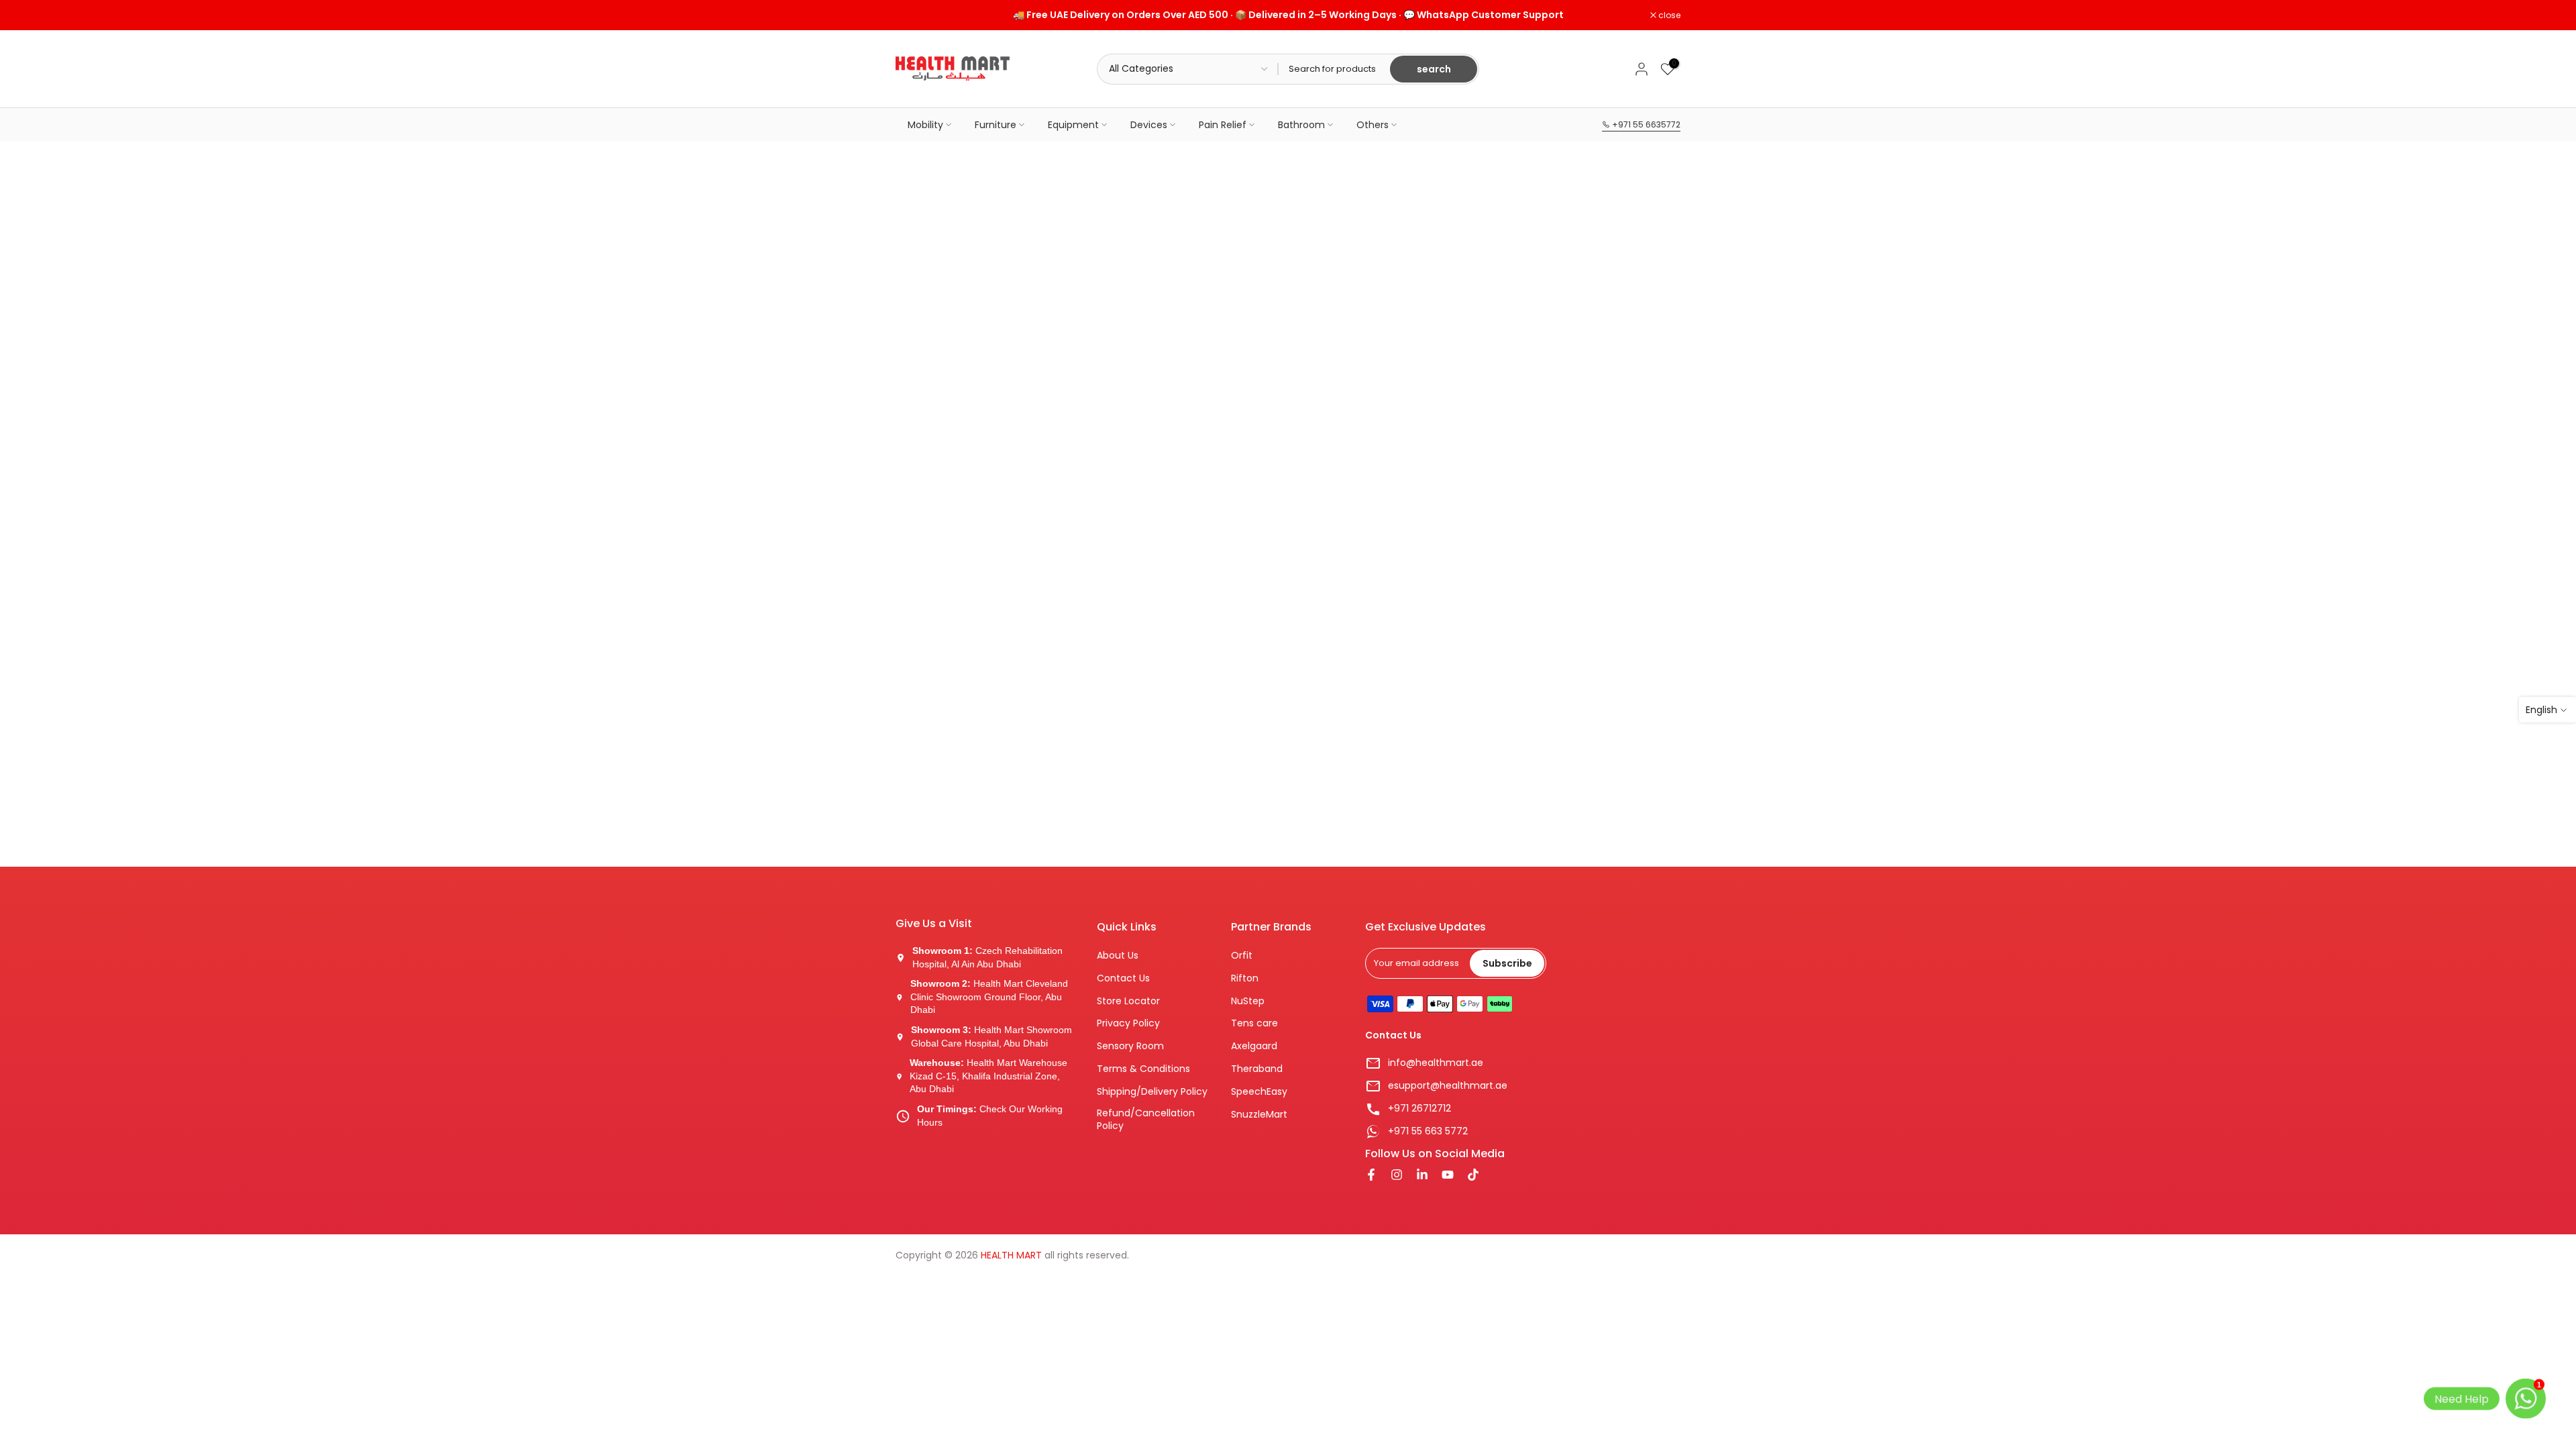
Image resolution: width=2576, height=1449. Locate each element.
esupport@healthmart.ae (1448, 1086)
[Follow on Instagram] (1397, 1176)
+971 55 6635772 (1645, 124)
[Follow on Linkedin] (1422, 1176)
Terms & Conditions (1143, 1069)
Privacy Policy (1128, 1023)
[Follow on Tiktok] (1473, 1176)
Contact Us (1123, 978)
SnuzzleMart (1259, 1115)
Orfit (1242, 956)
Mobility (925, 125)
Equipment (1073, 125)
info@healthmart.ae (1436, 1063)
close (914, 15)
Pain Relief (1223, 125)
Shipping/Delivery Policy (1152, 1092)
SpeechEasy (1259, 1092)
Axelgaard (1254, 1046)
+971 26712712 (1419, 1109)
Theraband (1257, 1069)
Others (1373, 125)
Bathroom (1301, 125)
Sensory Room (1130, 1046)
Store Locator (1128, 1001)
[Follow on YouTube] (1448, 1176)
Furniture (996, 125)
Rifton (1245, 978)
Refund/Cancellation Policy (1146, 1120)
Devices (1149, 125)
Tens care (1254, 1023)
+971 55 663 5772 (1428, 1131)
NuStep (1248, 1001)
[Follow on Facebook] (1371, 1176)
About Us (1118, 956)
